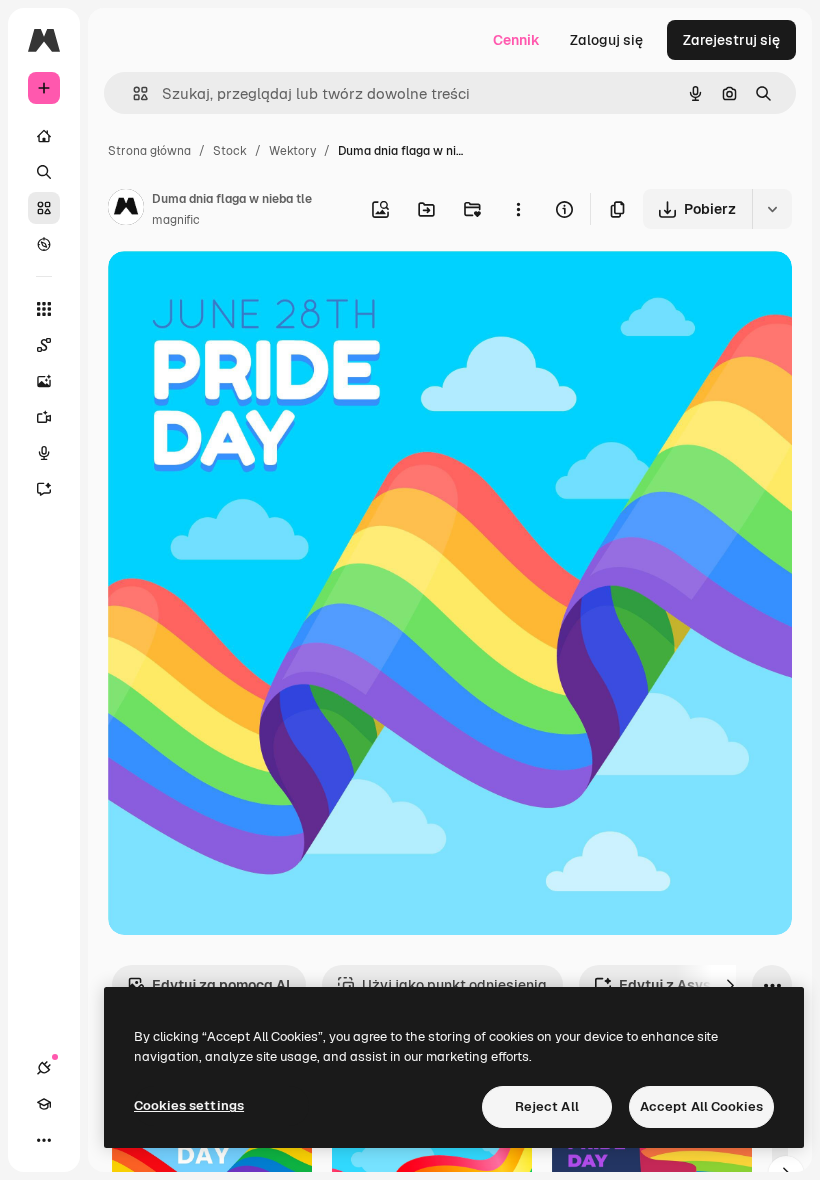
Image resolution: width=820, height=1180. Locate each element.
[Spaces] (44, 345)
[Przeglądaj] (44, 244)
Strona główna (149, 151)
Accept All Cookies (701, 1106)
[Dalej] (730, 985)
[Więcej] (44, 1140)
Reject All (547, 1106)
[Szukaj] (44, 172)
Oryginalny (246, 289)
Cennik (516, 40)
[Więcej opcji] (518, 209)
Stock (230, 151)
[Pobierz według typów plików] (772, 209)
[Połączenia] (44, 1068)
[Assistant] (44, 489)
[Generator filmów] (44, 417)
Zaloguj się (606, 40)
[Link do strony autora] (126, 210)
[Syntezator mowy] (44, 453)
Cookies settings (189, 1105)
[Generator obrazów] (44, 381)
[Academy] (44, 1104)
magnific (176, 220)
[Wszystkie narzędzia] (44, 309)
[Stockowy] (44, 208)
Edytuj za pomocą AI (221, 985)
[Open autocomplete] (132, 93)
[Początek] (44, 136)
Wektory (292, 151)
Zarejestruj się (731, 40)
